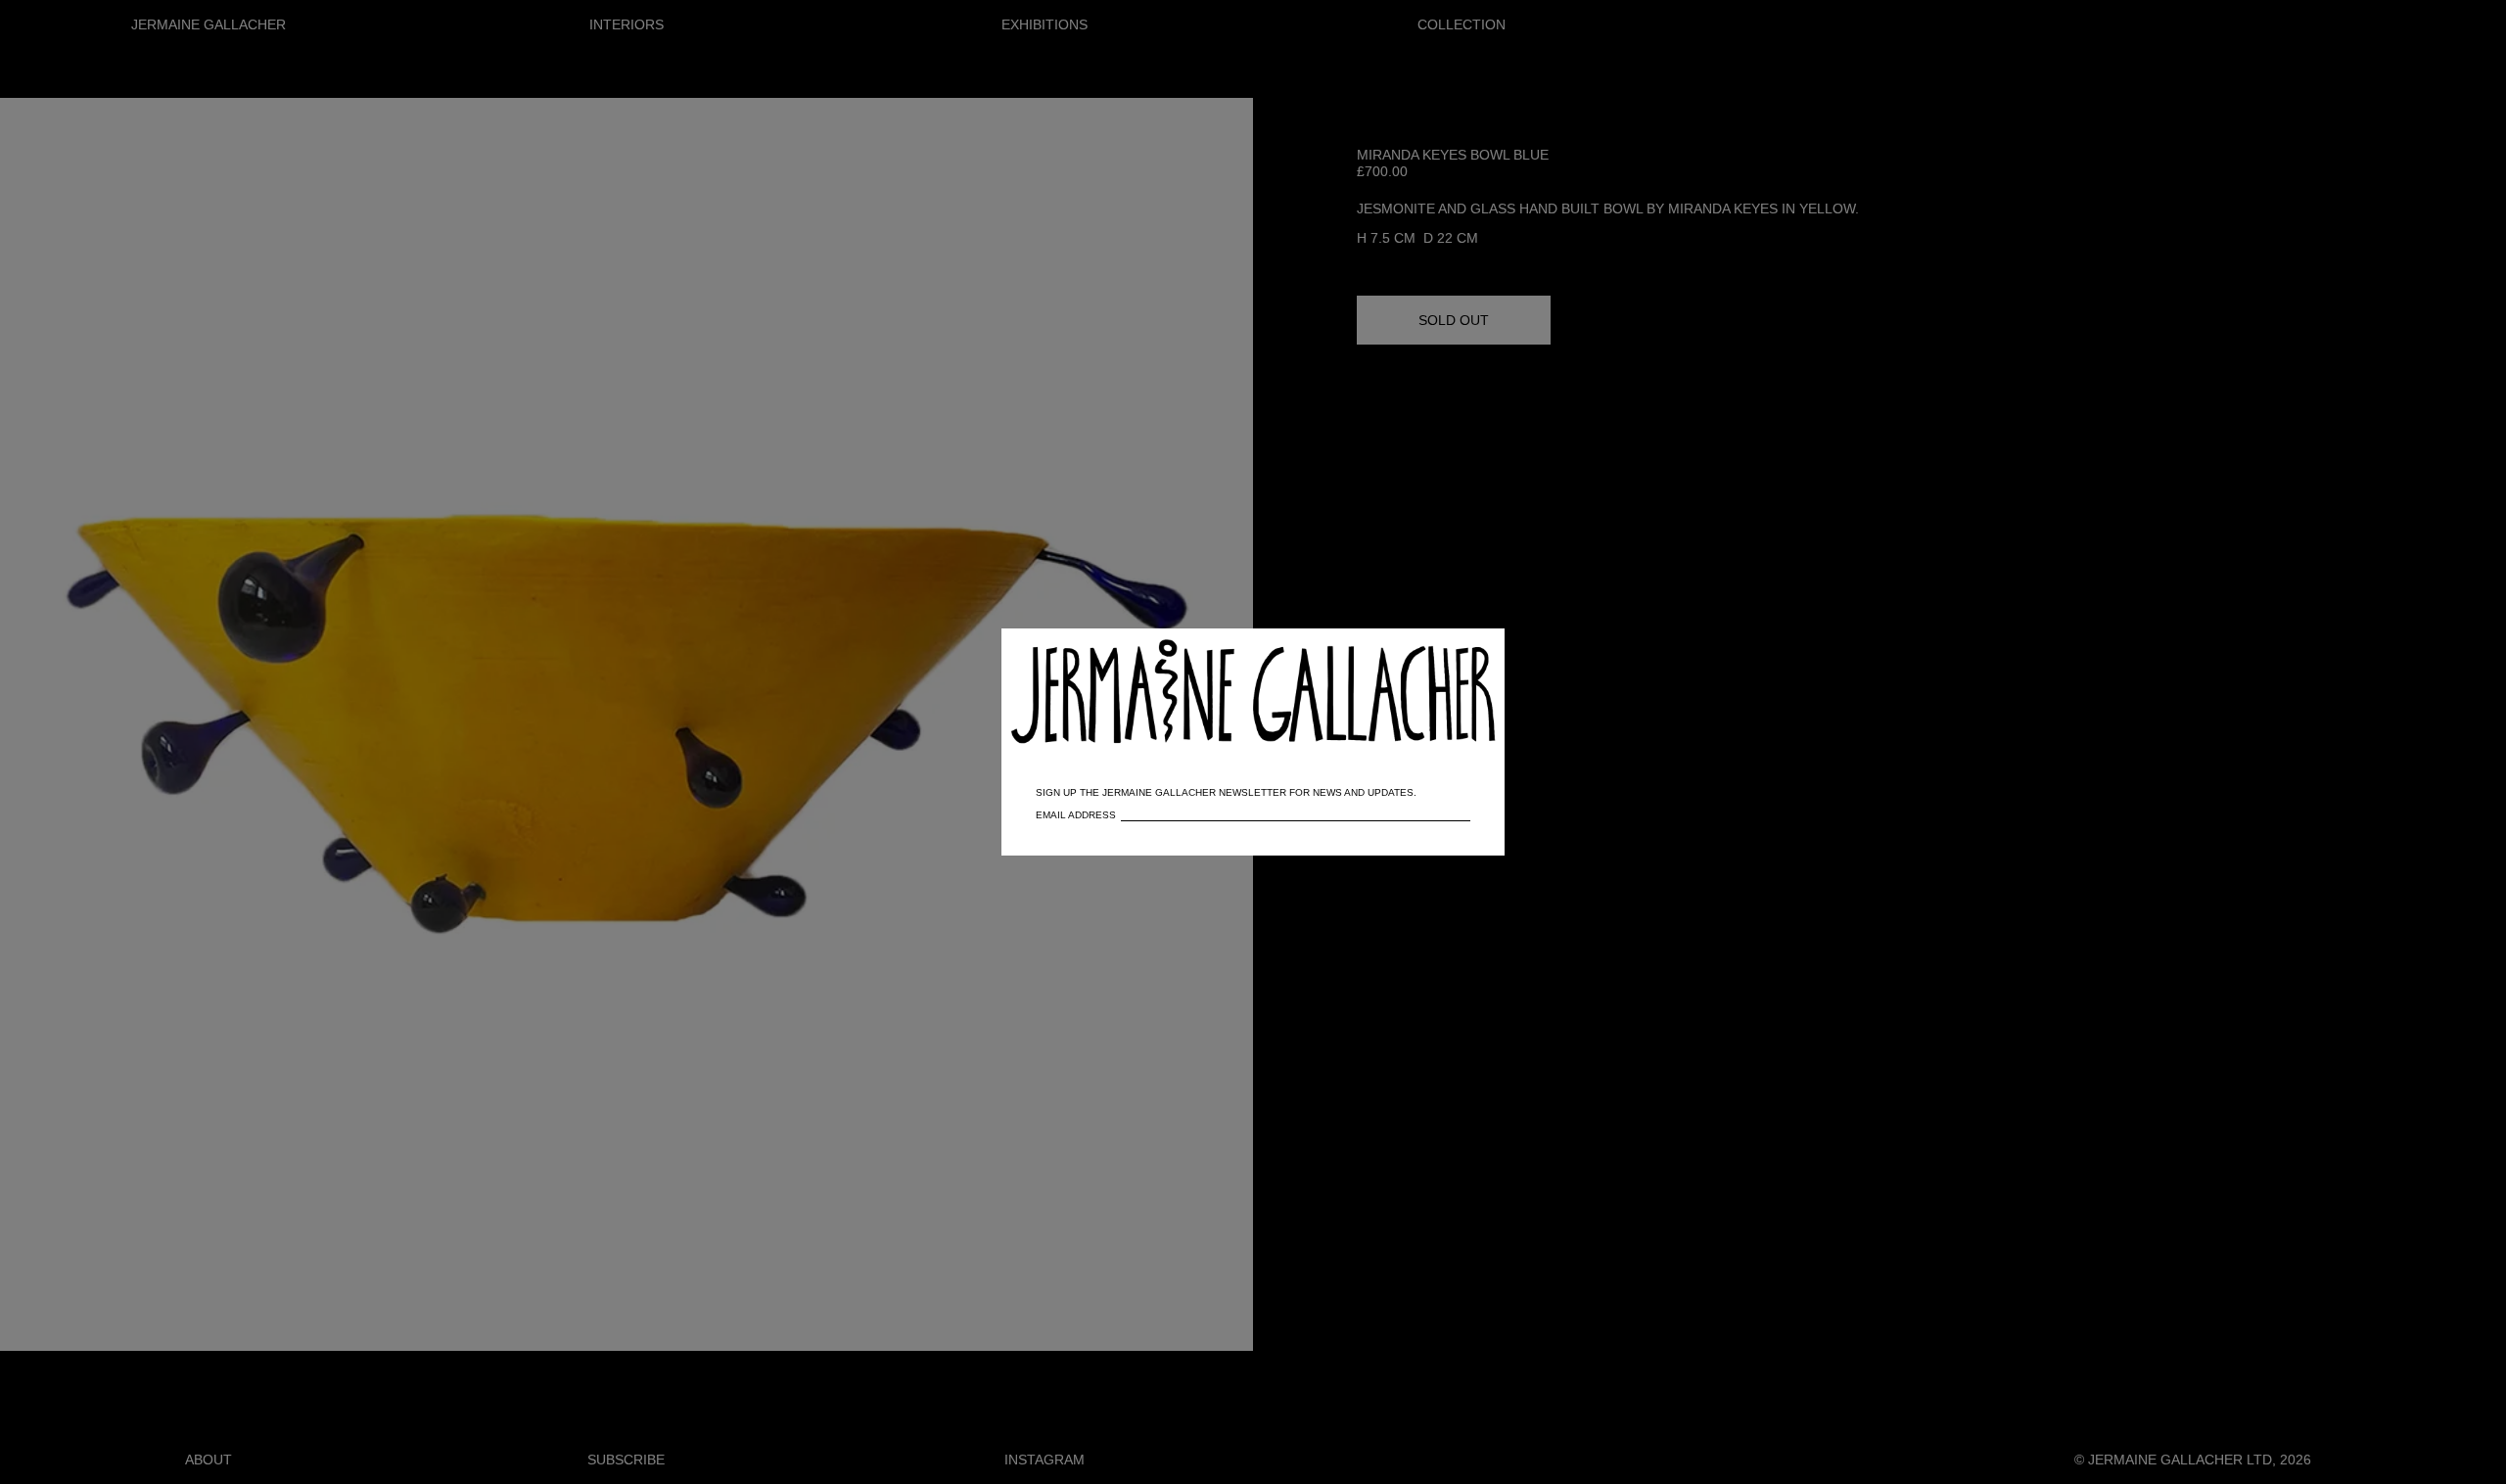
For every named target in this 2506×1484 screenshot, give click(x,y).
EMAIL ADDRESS (1076, 815)
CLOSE (1462, 653)
